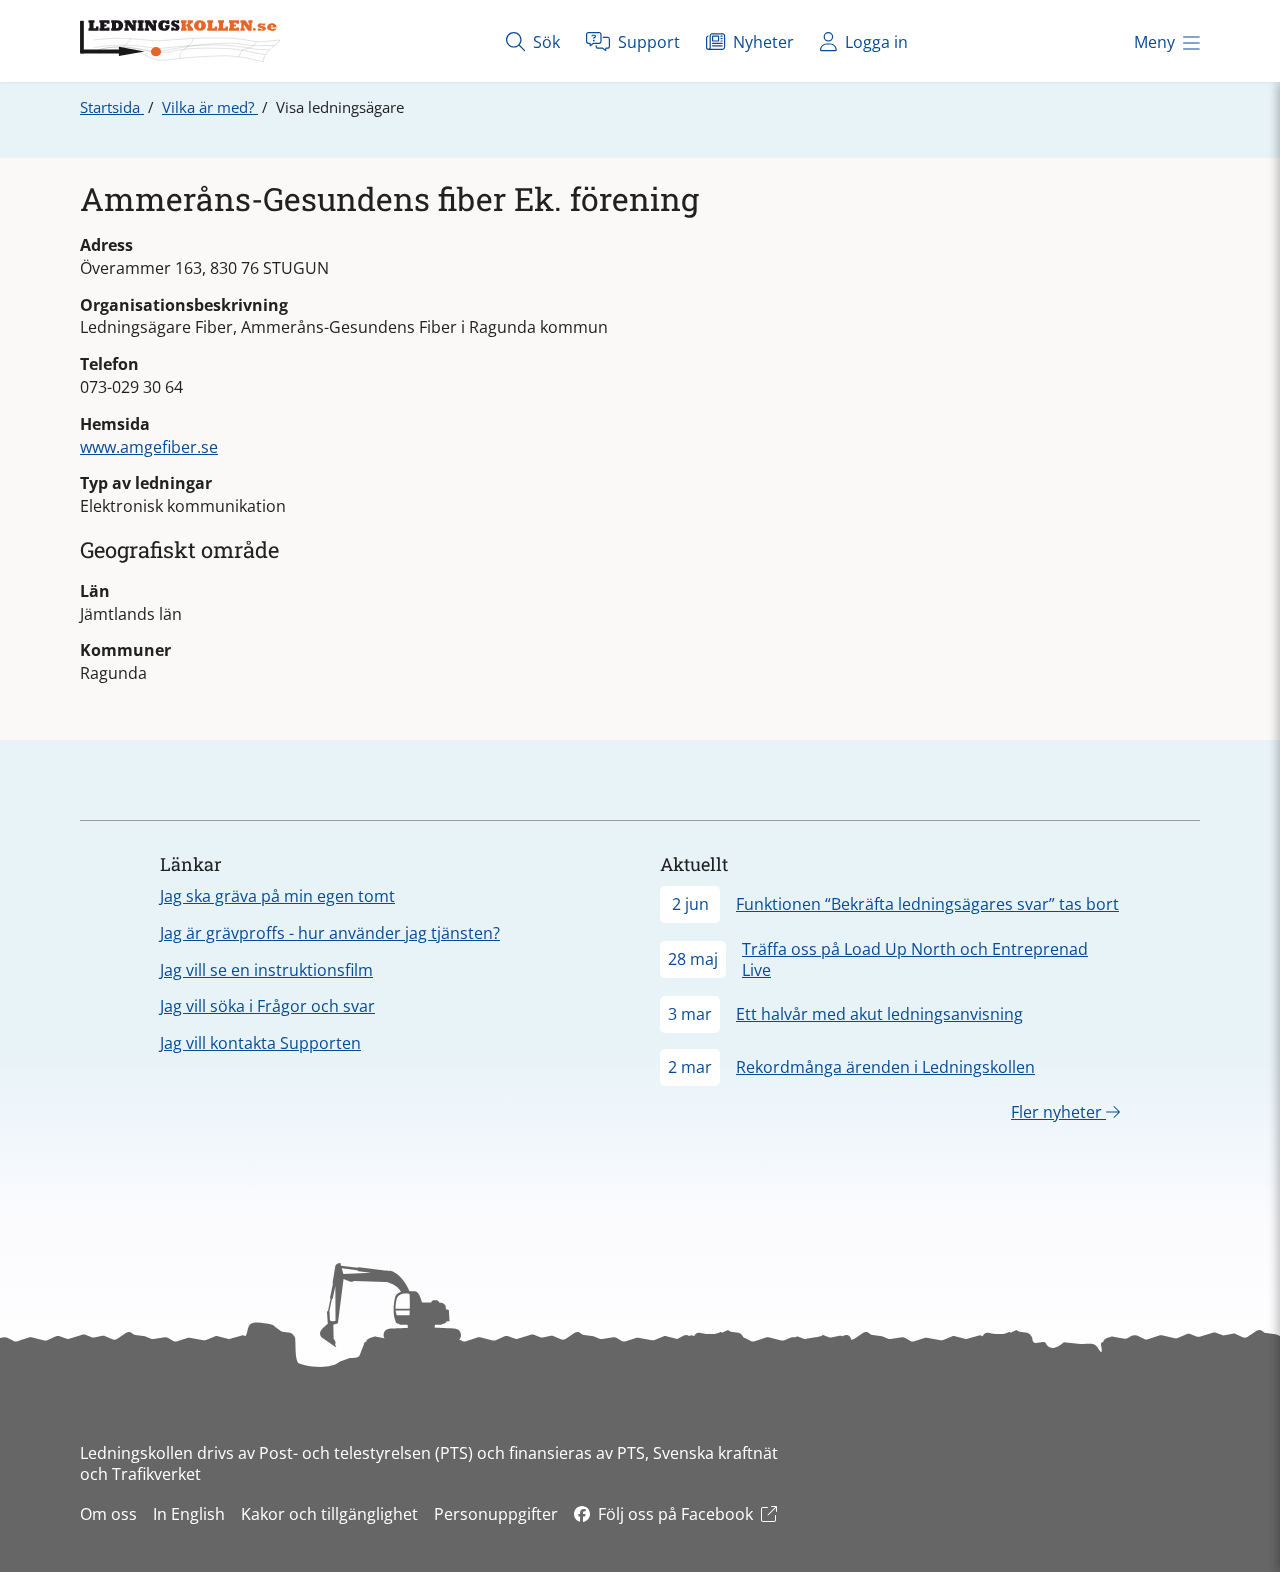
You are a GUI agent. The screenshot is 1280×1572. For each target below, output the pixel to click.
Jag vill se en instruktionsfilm (266, 970)
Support (647, 42)
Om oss (108, 1514)
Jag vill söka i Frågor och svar (267, 1006)
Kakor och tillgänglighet (329, 1514)
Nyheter (761, 42)
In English (189, 1514)
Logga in (874, 42)
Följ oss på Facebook (675, 1514)
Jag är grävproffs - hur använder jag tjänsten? (330, 933)
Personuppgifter (496, 1514)
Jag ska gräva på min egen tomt (277, 896)
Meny (1154, 42)
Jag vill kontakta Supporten (260, 1043)
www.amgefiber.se (149, 447)
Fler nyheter (1058, 1112)
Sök (544, 42)
